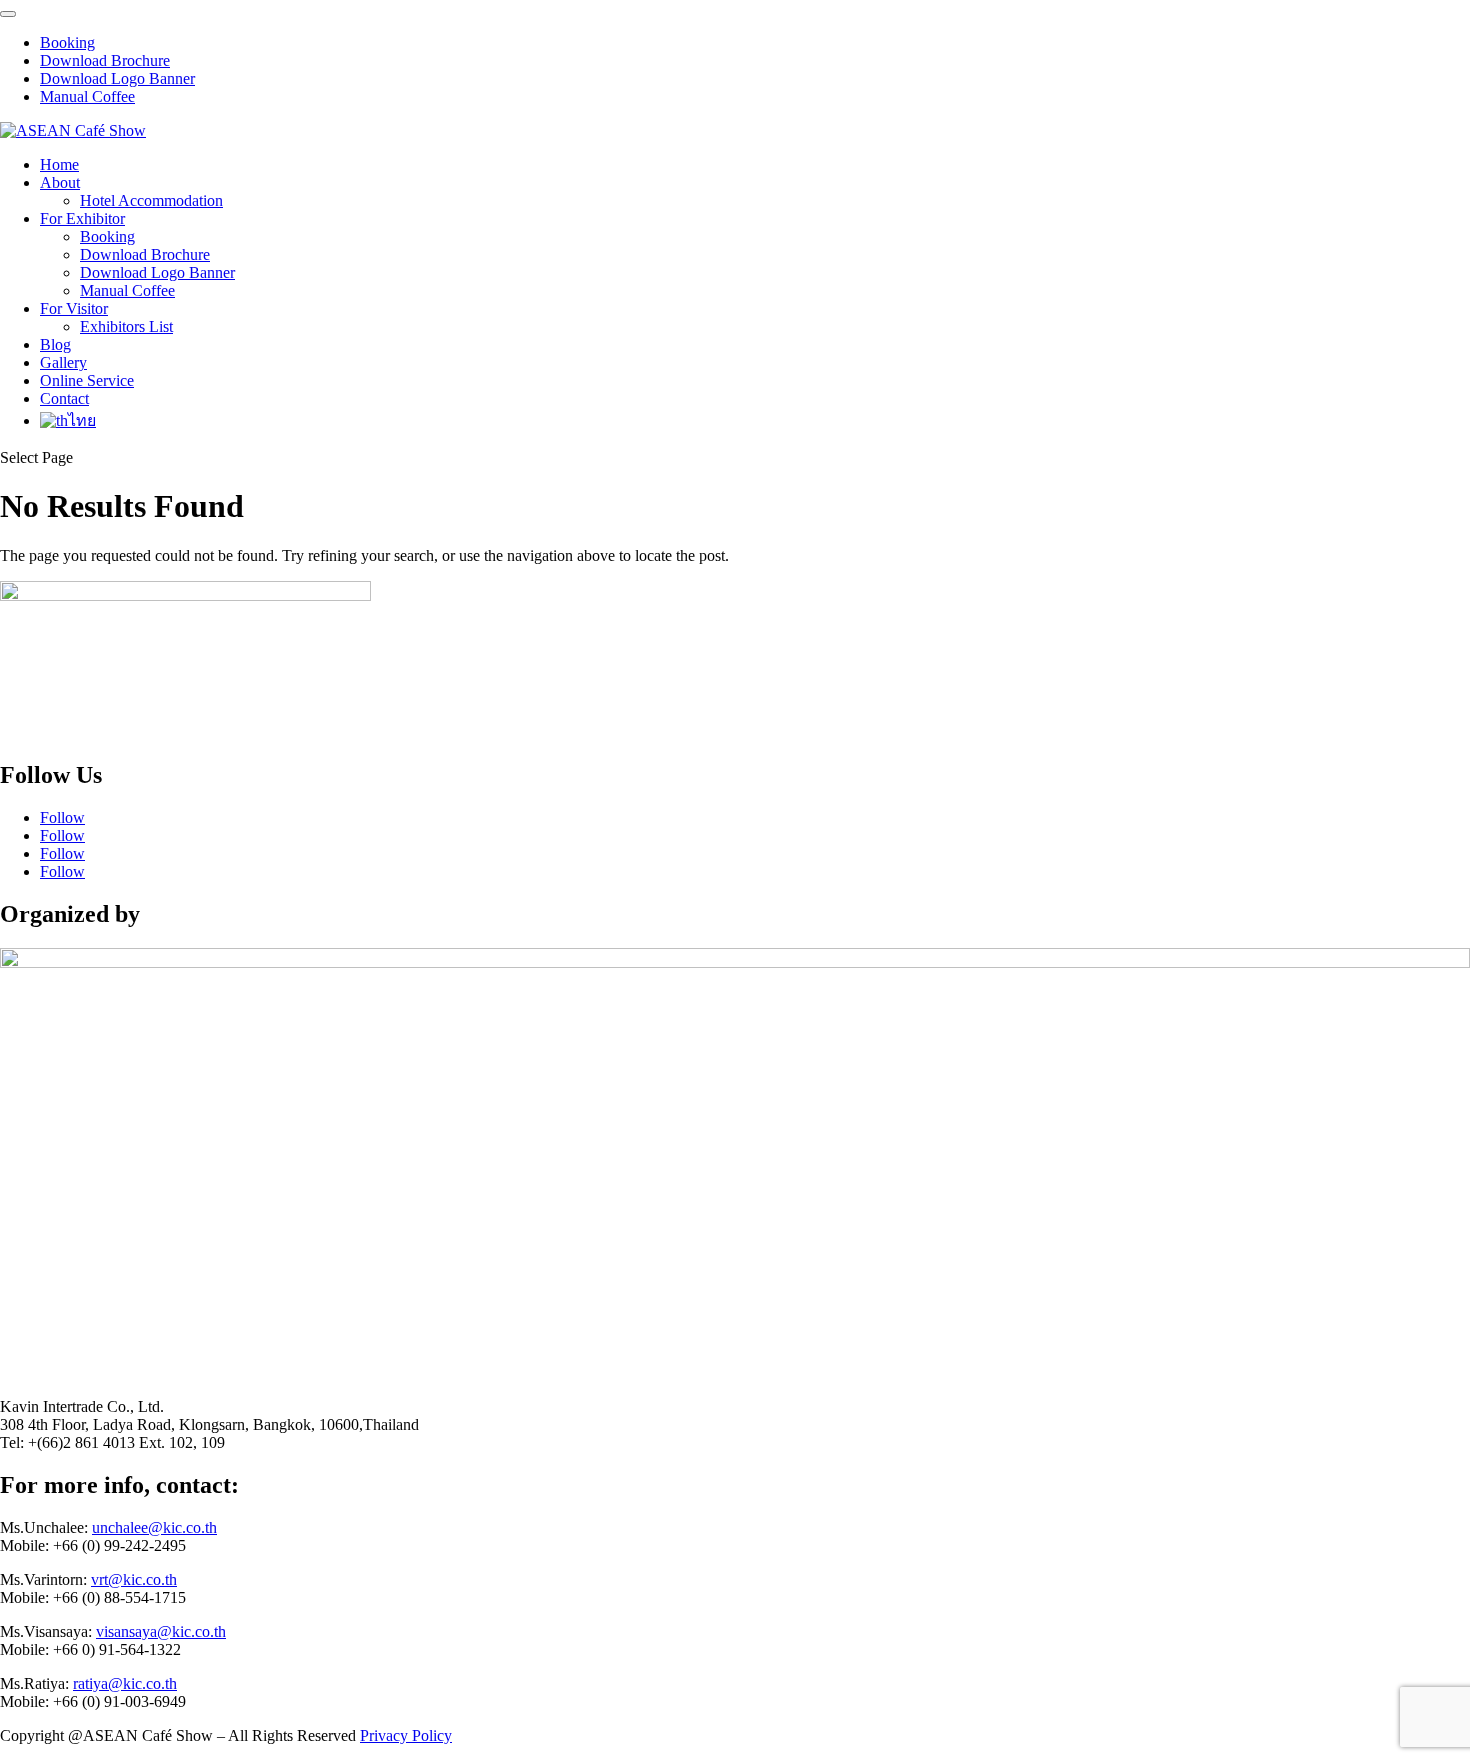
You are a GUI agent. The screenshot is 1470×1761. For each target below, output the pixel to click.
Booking (67, 42)
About (60, 182)
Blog (55, 344)
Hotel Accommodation (151, 200)
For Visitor (74, 308)
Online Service (87, 380)
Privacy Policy (406, 1735)
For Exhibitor (82, 218)
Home (59, 164)
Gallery (63, 362)
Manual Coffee (87, 96)
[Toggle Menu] (8, 14)
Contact (64, 398)
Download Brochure (105, 60)
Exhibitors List (126, 326)
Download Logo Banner (117, 78)
